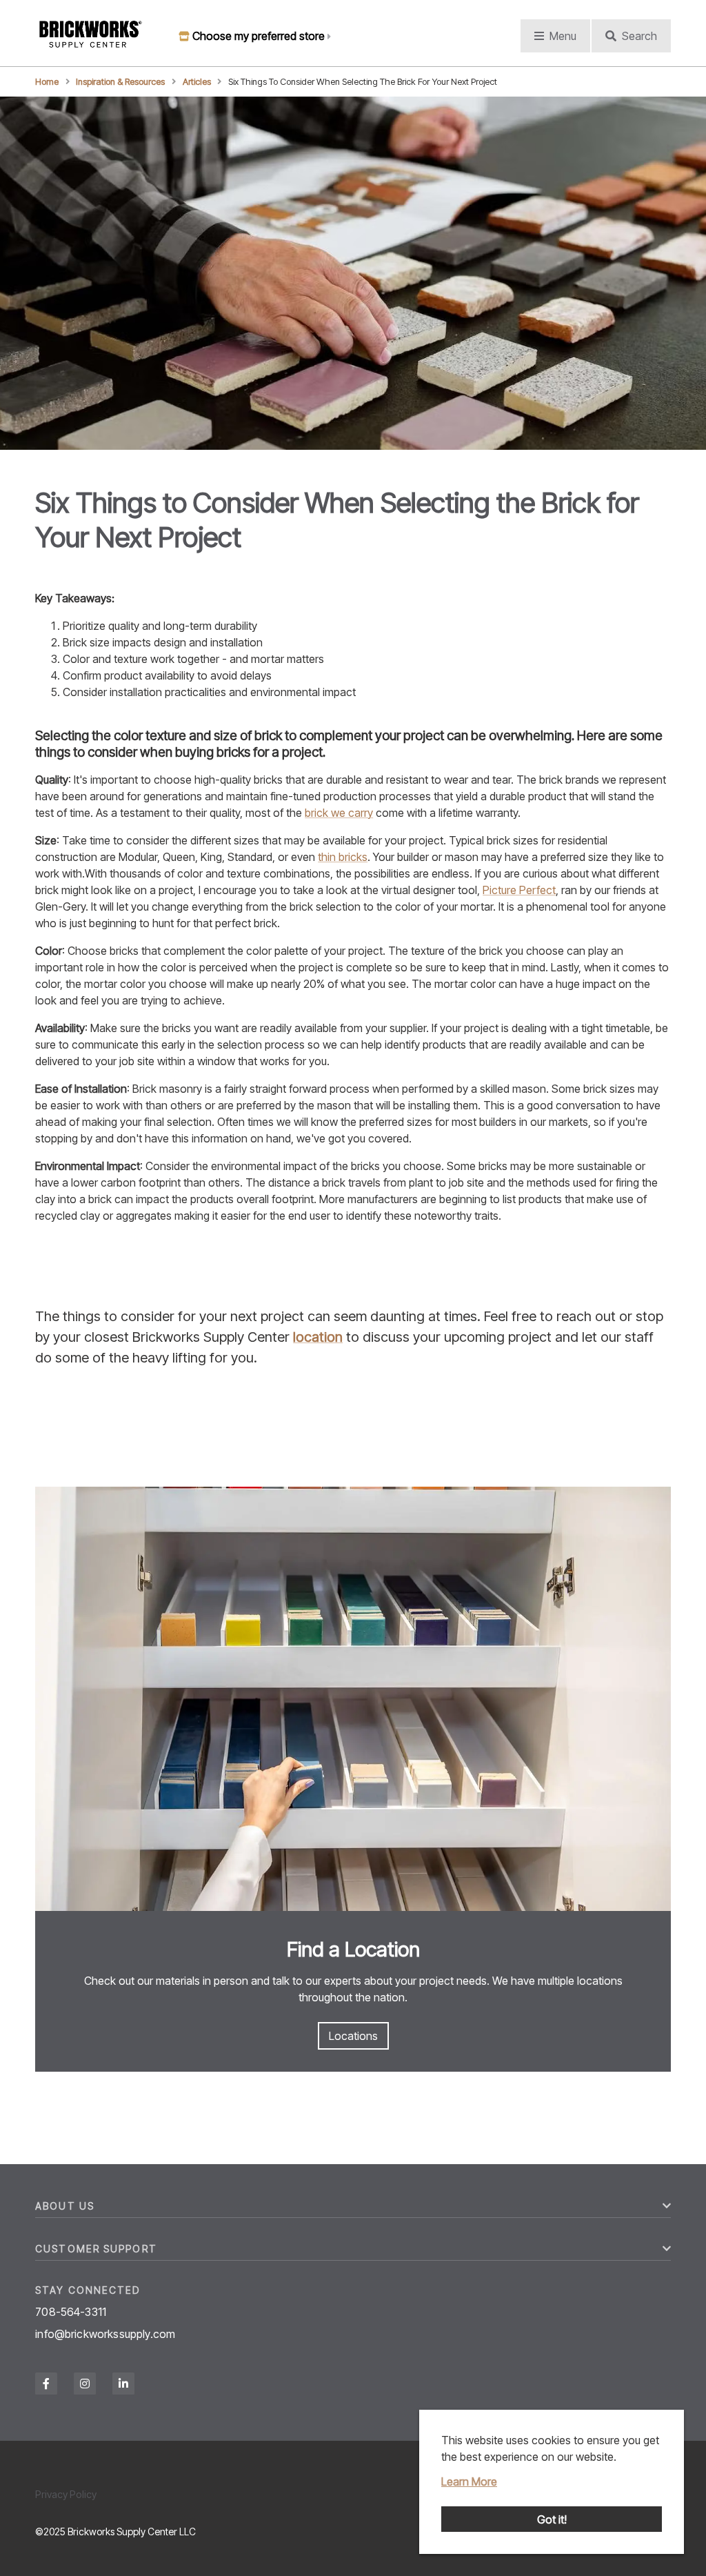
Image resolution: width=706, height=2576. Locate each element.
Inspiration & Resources (120, 82)
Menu (563, 36)
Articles (197, 82)
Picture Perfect (519, 890)
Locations (353, 2036)
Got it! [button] (552, 2519)
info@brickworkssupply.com (105, 2334)
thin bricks (343, 857)
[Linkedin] (123, 2384)
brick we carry (339, 813)
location (318, 1337)
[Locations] (353, 1701)
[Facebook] (46, 2384)
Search (639, 36)
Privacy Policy (66, 2494)
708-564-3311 (71, 2312)
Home (47, 82)
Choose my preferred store (259, 36)
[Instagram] (85, 2384)
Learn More (469, 2481)
